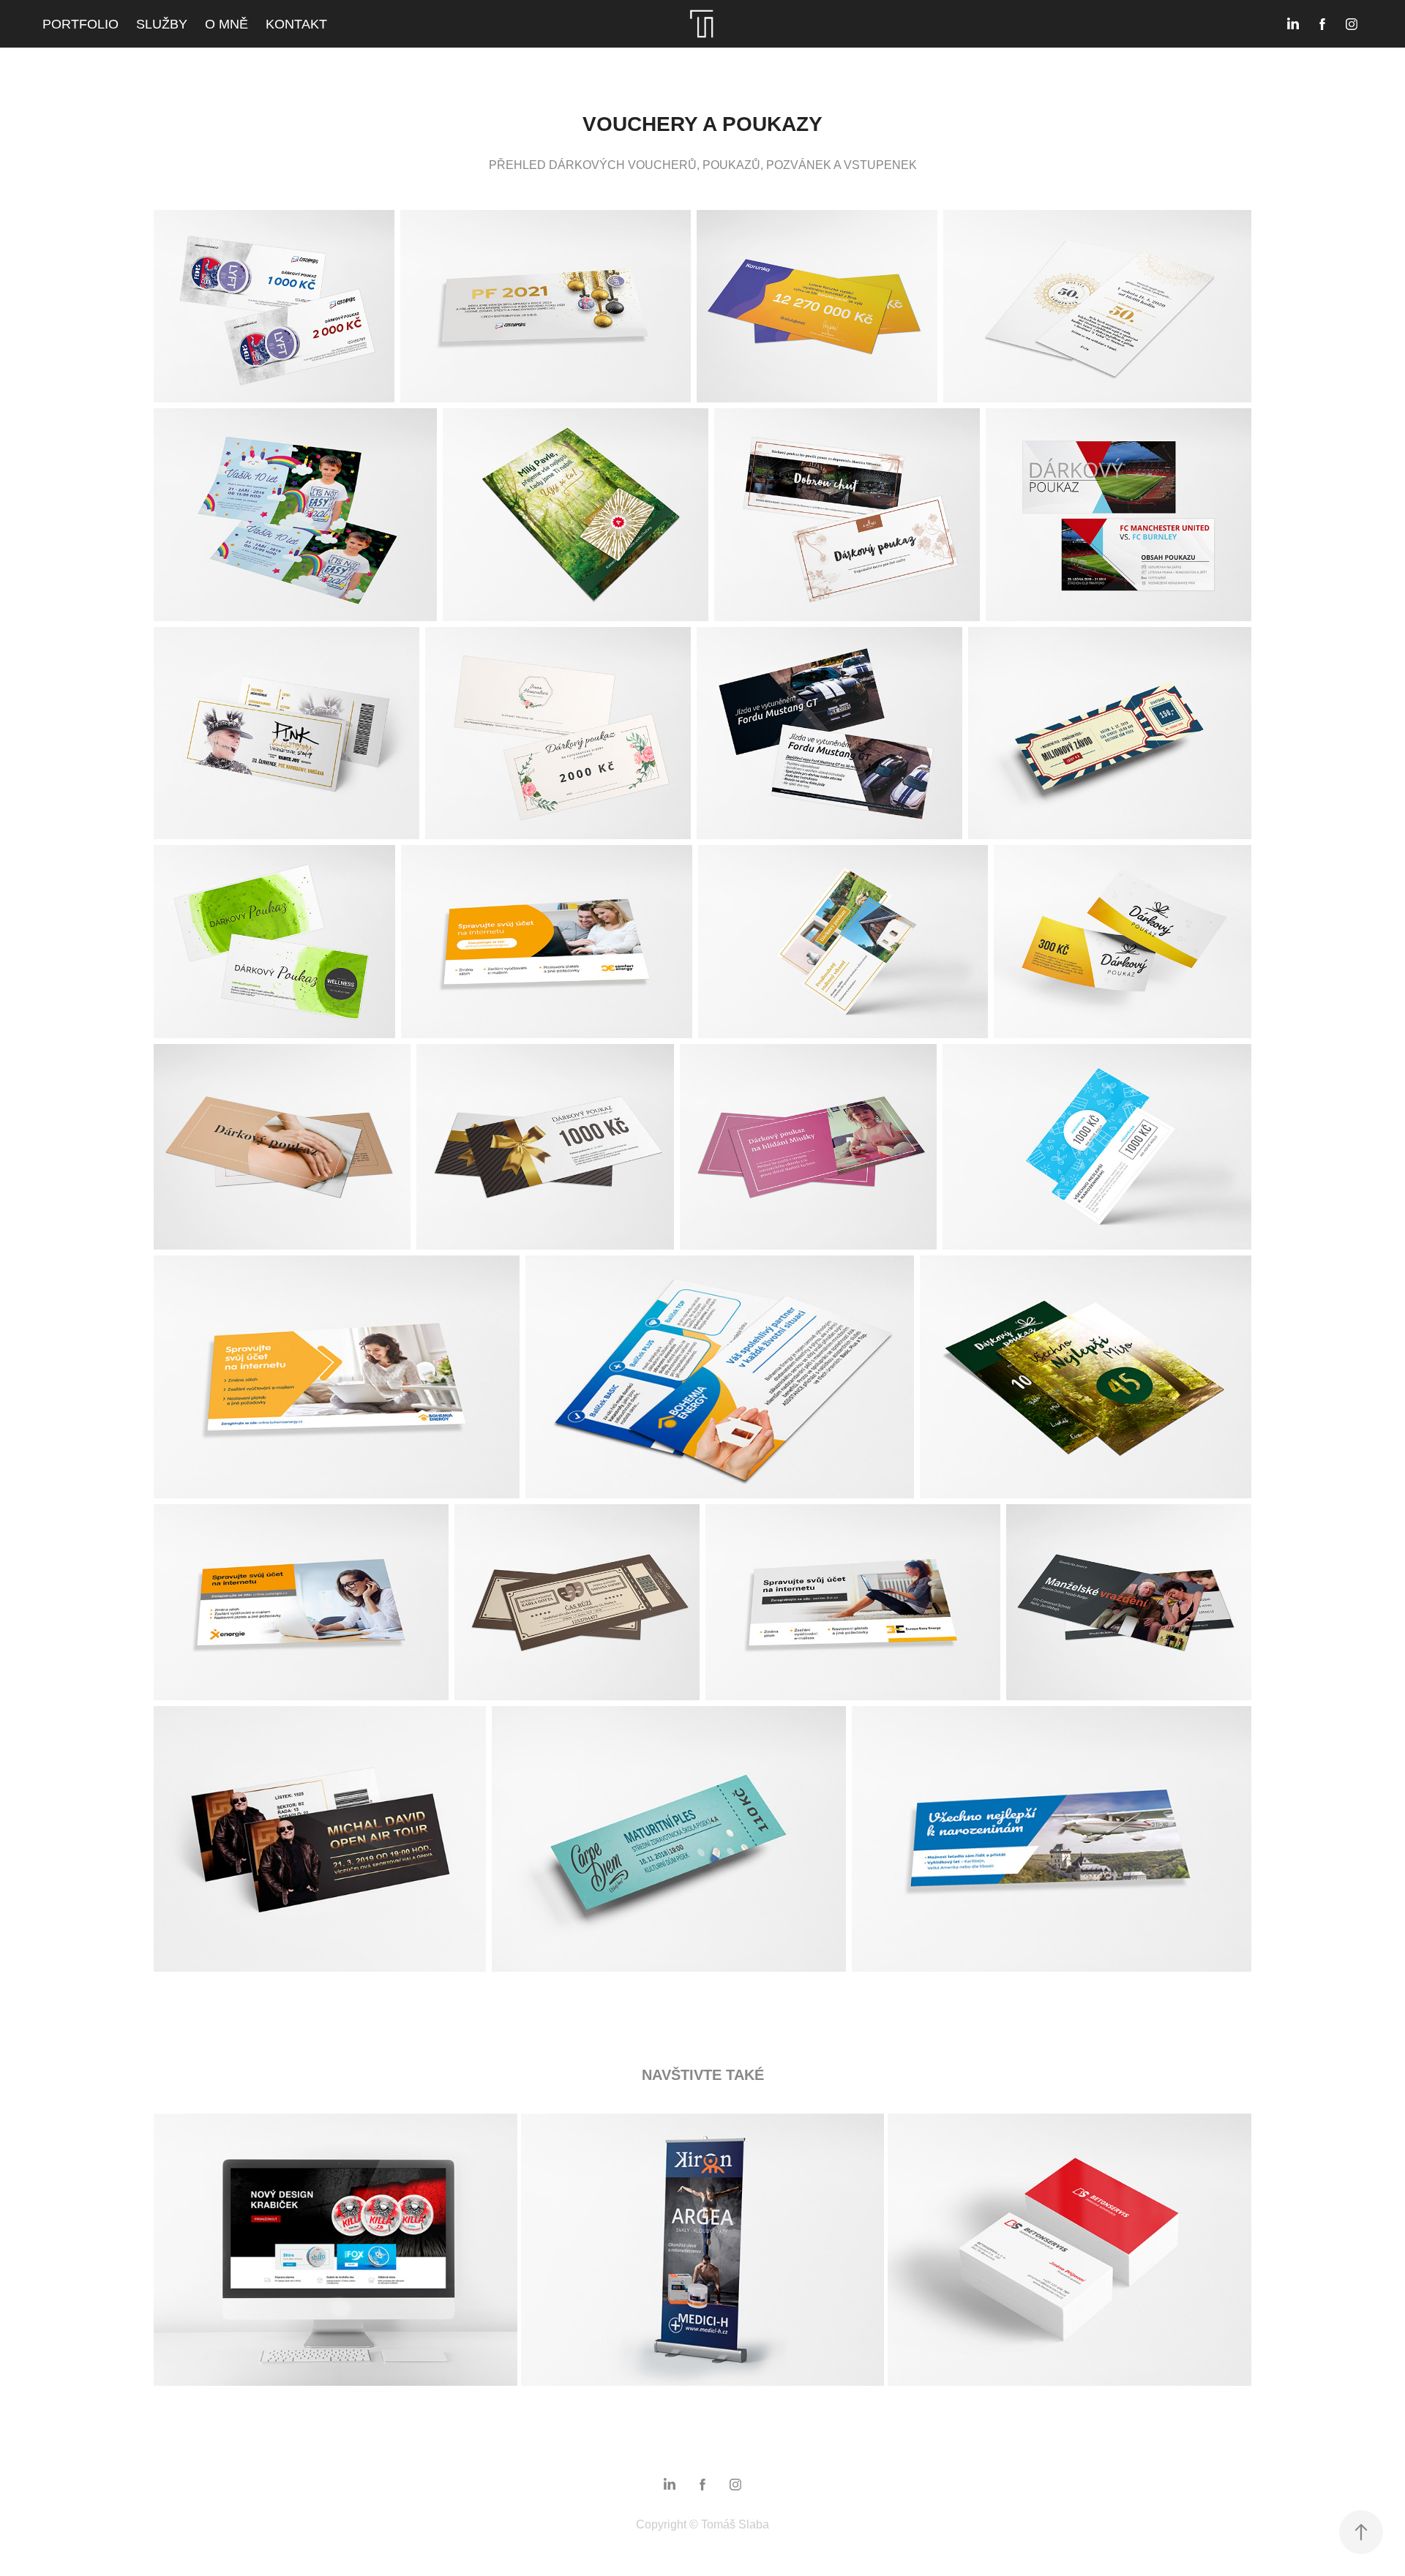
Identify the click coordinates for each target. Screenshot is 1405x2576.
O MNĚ (226, 24)
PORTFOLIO (80, 24)
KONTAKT (296, 24)
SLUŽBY (162, 24)
